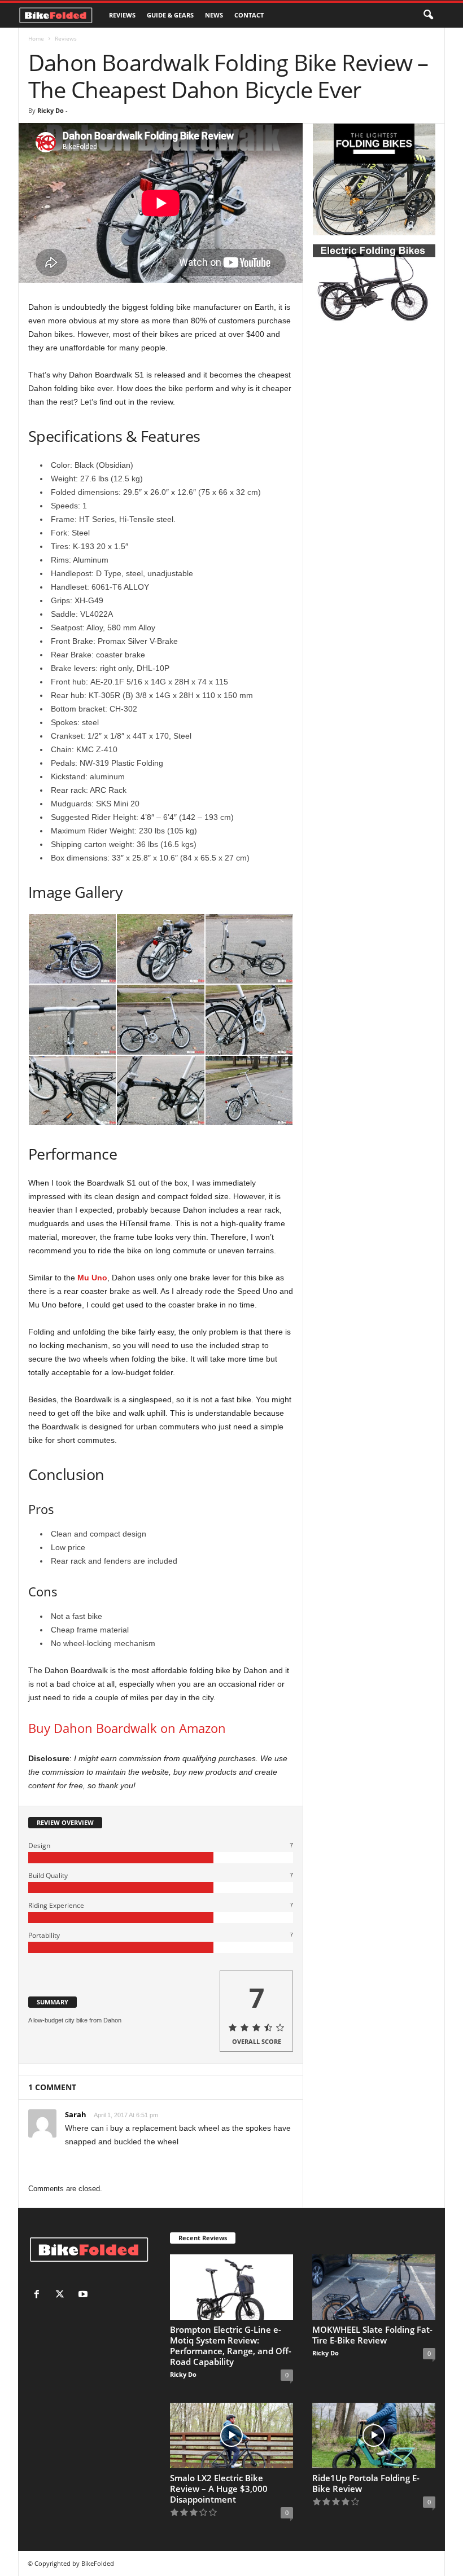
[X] (62, 2295)
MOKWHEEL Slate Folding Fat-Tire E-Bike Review (372, 2335)
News (214, 15)
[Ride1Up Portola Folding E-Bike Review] (374, 2435)
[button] (428, 15)
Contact (249, 15)
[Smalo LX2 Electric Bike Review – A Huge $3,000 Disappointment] (231, 2435)
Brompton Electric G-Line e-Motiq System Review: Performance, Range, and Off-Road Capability (231, 2345)
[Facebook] (39, 2295)
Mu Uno (92, 1278)
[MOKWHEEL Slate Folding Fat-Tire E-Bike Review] (374, 2287)
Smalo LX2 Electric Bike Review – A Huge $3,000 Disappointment (219, 2489)
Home (36, 38)
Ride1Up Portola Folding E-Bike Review (366, 2483)
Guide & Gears (170, 15)
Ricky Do (51, 110)
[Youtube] (84, 2295)
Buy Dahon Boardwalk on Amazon (127, 1728)
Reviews (122, 15)
